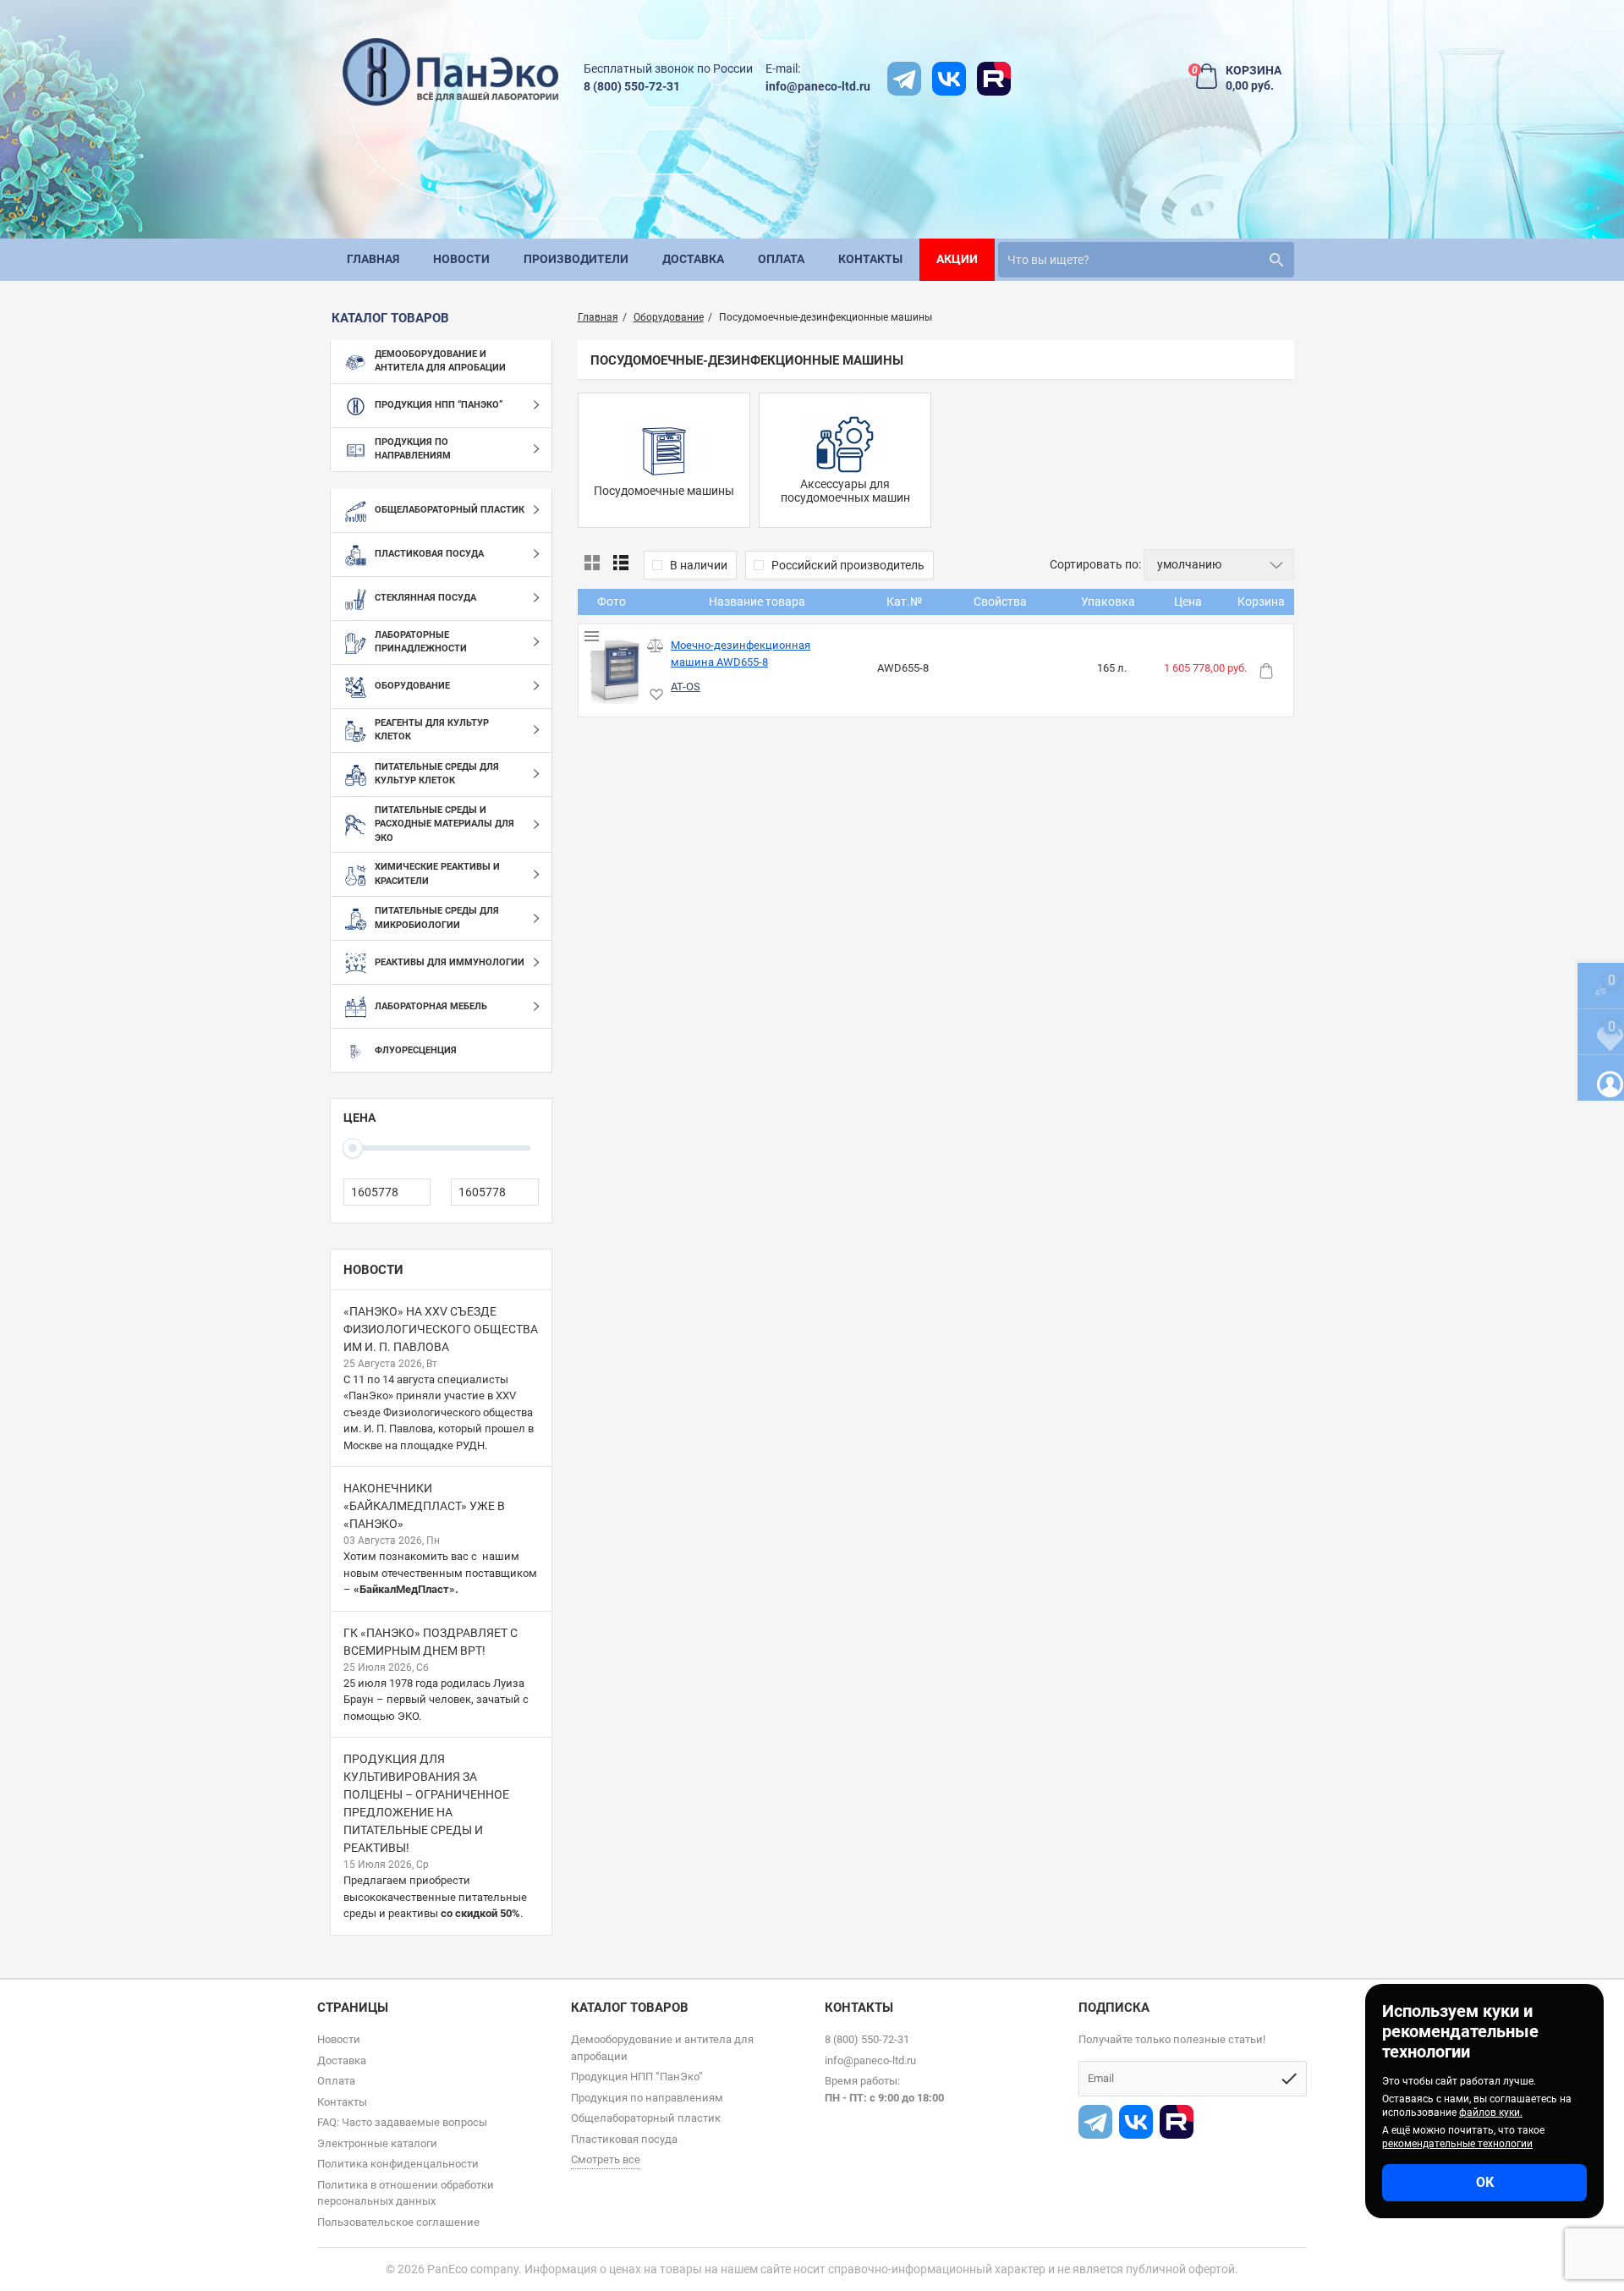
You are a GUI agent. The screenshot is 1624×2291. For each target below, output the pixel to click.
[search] (1276, 260)
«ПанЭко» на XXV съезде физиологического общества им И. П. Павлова (441, 1329)
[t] (904, 79)
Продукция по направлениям (647, 2098)
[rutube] (994, 79)
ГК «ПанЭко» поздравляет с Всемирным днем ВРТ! (431, 1642)
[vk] (949, 79)
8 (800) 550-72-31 (632, 86)
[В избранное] (655, 695)
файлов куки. (1491, 2112)
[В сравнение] (655, 646)
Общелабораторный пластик (646, 2118)
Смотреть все (606, 2159)
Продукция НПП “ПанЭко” (637, 2077)
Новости (373, 1270)
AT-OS (686, 687)
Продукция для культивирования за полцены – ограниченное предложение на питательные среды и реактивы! (426, 1803)
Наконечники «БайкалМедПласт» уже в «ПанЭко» (424, 1506)
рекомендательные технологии (1457, 2144)
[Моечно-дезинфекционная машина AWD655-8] (614, 670)
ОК (1485, 2182)
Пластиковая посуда (624, 2139)
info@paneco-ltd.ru (818, 86)
